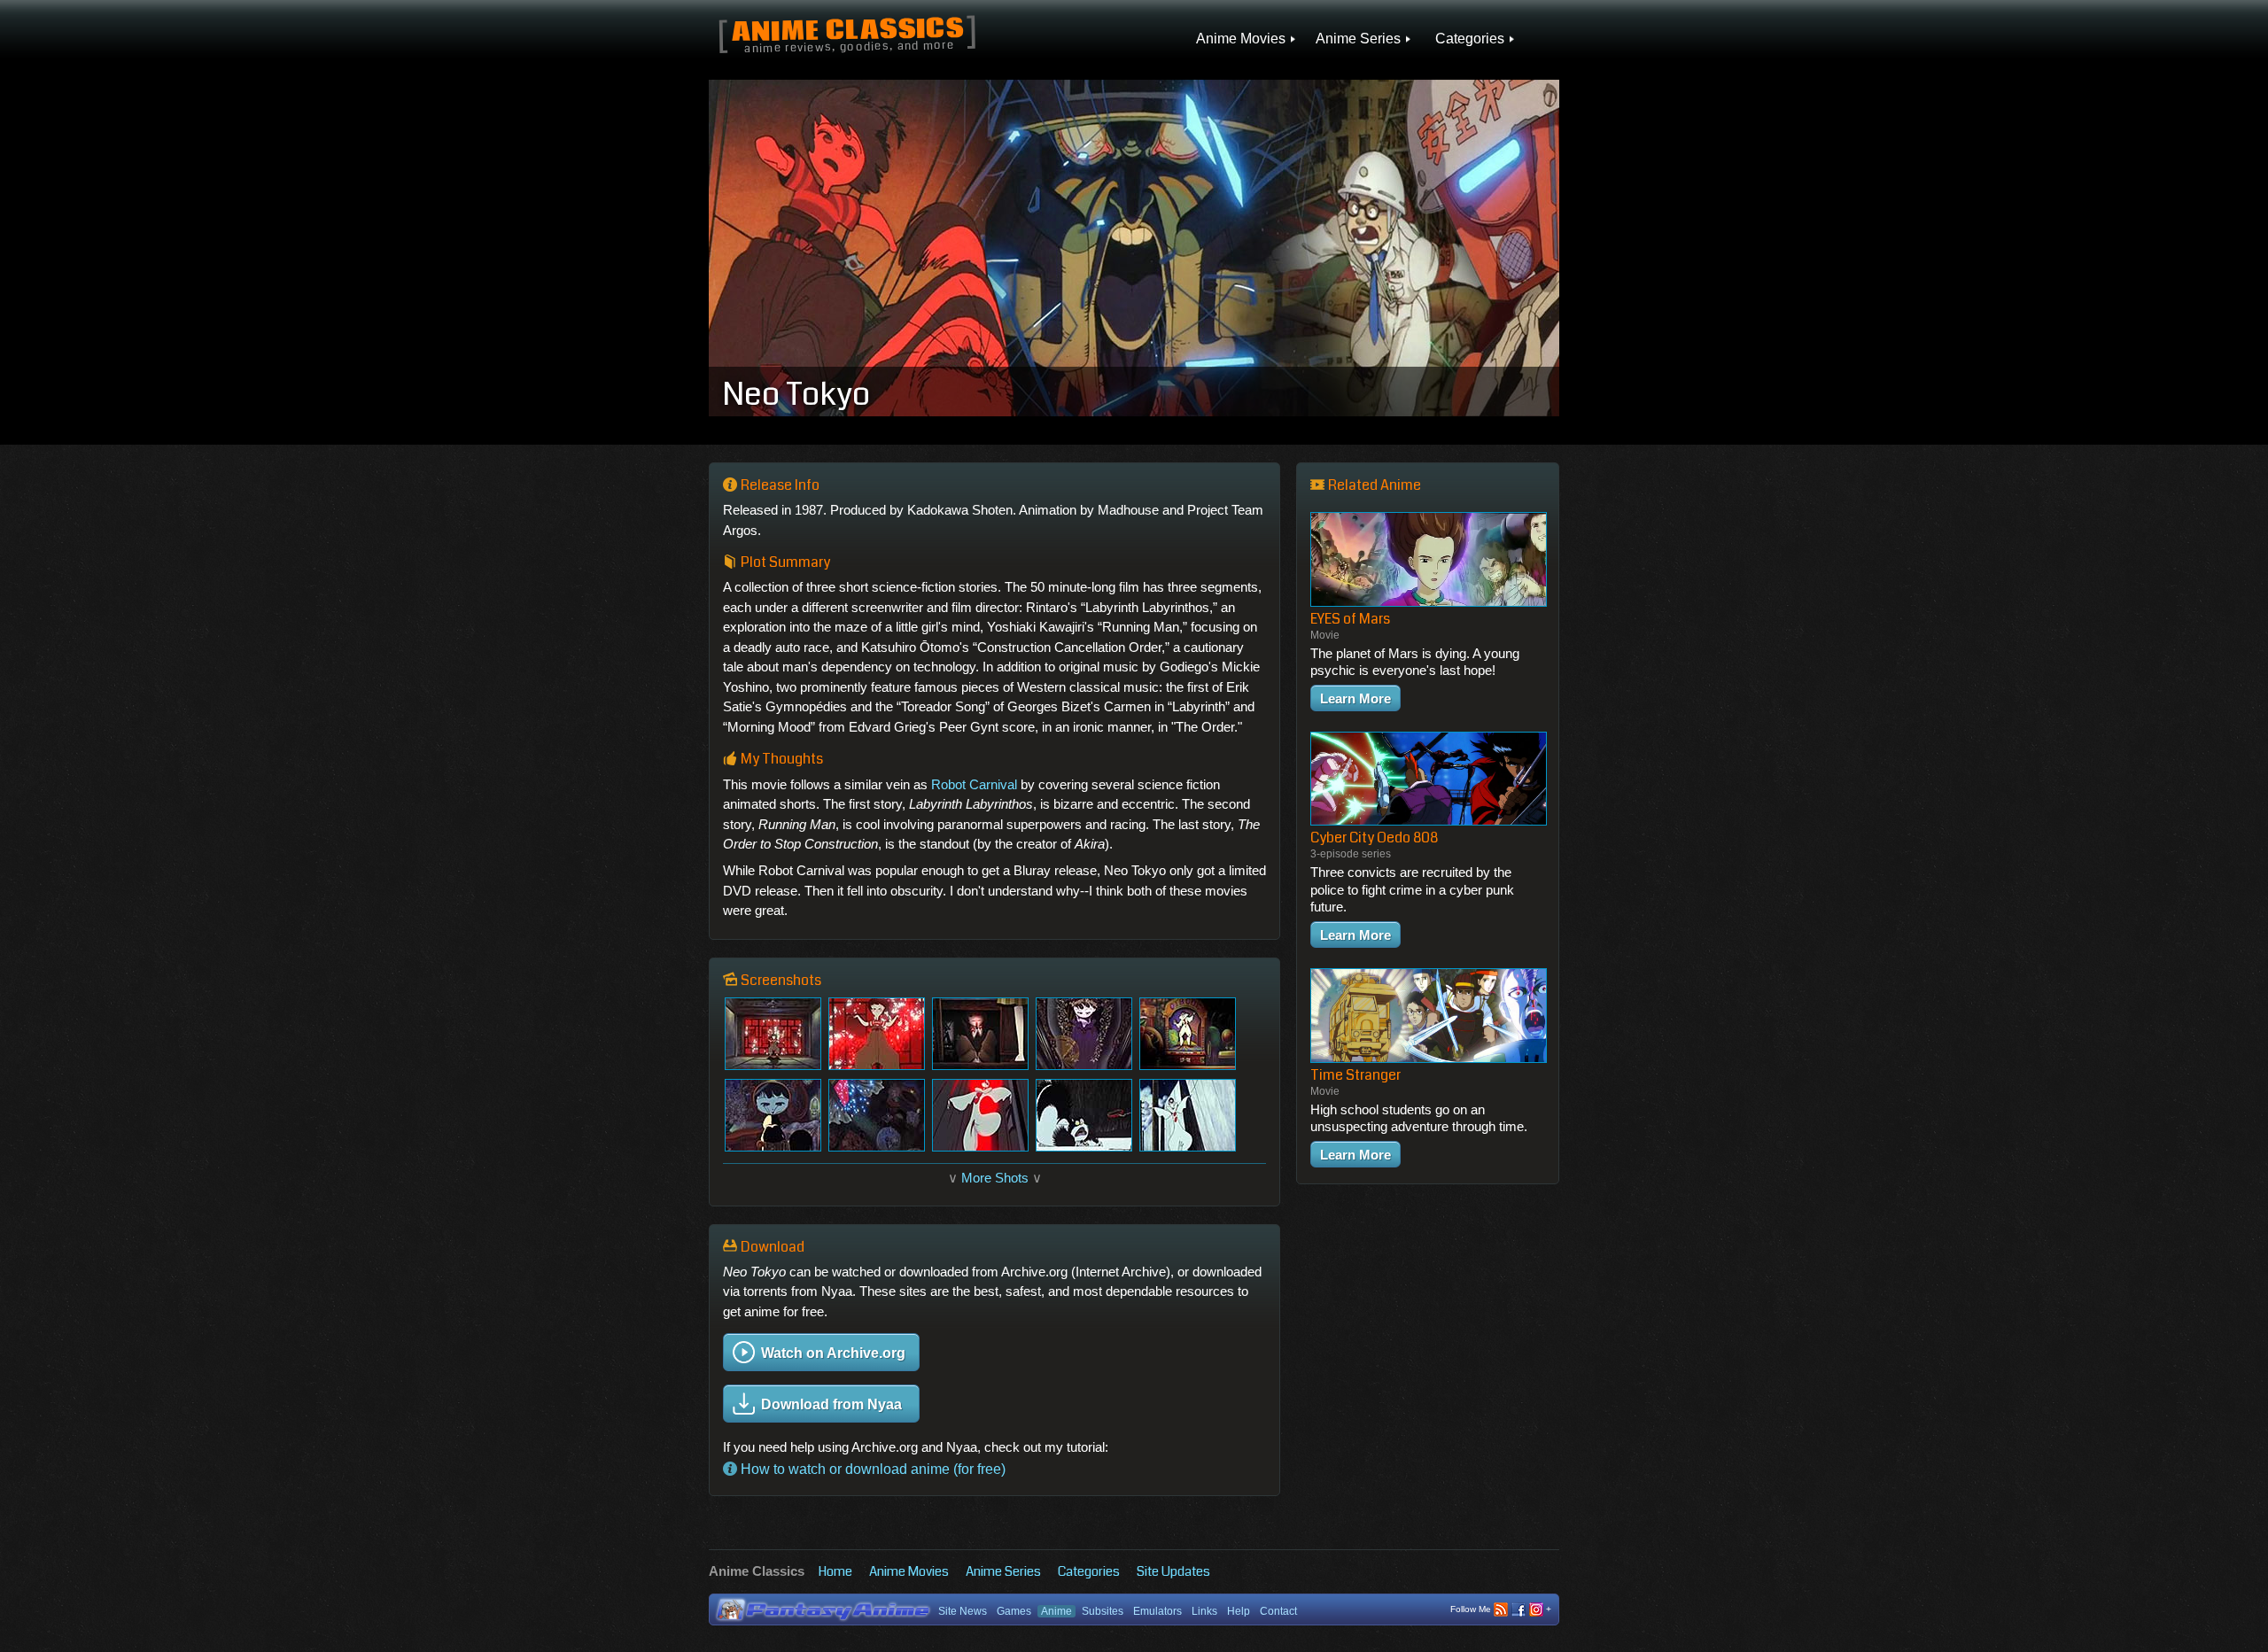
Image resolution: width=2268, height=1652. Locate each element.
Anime (1056, 1611)
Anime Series (1003, 1571)
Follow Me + (1501, 1609)
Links (1204, 1611)
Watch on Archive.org (833, 1353)
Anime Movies (909, 1571)
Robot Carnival (974, 784)
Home (835, 1571)
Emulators (1157, 1611)
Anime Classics (847, 31)
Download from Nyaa (831, 1404)
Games (1014, 1611)
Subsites (1103, 1611)
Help (1239, 1611)
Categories (1089, 1571)
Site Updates (1173, 1571)
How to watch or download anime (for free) (871, 1469)
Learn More (1355, 698)
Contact (1278, 1611)
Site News (963, 1611)
